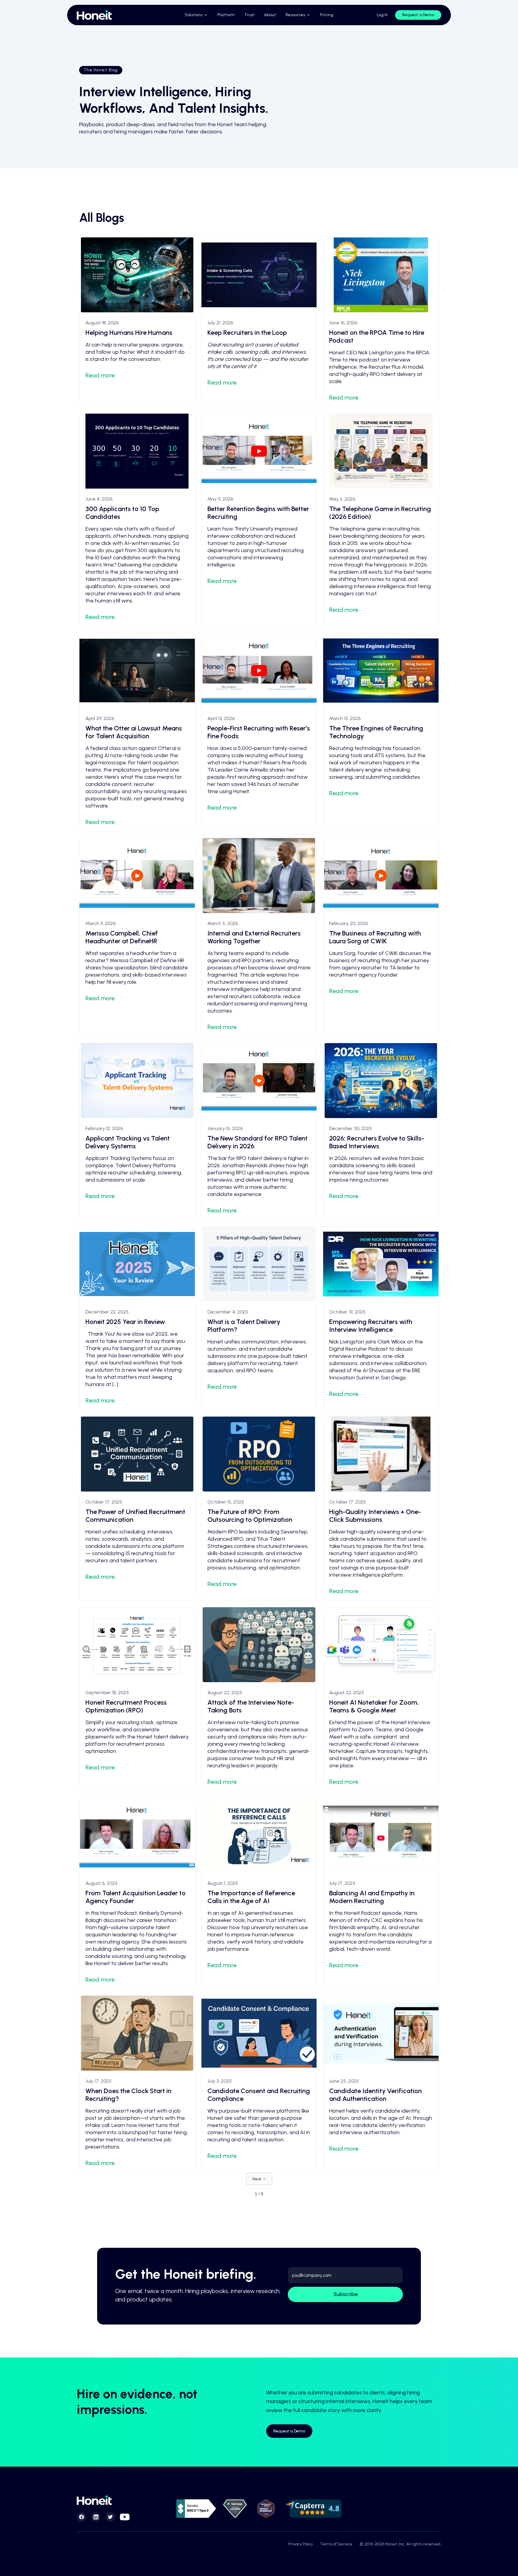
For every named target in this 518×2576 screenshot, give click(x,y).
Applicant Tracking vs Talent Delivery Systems (128, 1142)
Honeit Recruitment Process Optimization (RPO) (126, 1706)
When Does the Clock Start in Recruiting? (128, 2095)
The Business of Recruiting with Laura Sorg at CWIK (375, 937)
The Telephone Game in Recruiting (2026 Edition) (380, 513)
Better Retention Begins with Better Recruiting (258, 513)
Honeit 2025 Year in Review (125, 1322)
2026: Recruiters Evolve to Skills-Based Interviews (377, 1142)
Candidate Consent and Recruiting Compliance (259, 2095)
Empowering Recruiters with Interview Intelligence (371, 1326)
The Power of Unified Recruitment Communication (135, 1516)
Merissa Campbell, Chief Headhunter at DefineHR (122, 937)
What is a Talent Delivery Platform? (244, 1326)
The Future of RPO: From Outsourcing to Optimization (250, 1516)
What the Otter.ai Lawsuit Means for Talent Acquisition (134, 732)
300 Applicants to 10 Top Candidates (122, 513)
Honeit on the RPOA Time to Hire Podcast (377, 336)
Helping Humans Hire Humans (129, 333)
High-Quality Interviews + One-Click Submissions (375, 1516)
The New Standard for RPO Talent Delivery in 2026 (258, 1142)
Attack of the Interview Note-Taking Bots (251, 1706)
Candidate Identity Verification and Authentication (375, 2095)
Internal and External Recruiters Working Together (254, 937)
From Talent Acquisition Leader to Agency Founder (135, 1897)
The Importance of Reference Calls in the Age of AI (251, 1897)
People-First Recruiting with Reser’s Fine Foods (259, 732)
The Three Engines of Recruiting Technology (376, 732)
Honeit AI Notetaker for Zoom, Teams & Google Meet (374, 1706)
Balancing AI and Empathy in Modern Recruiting (372, 1897)
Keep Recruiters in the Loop (247, 333)
